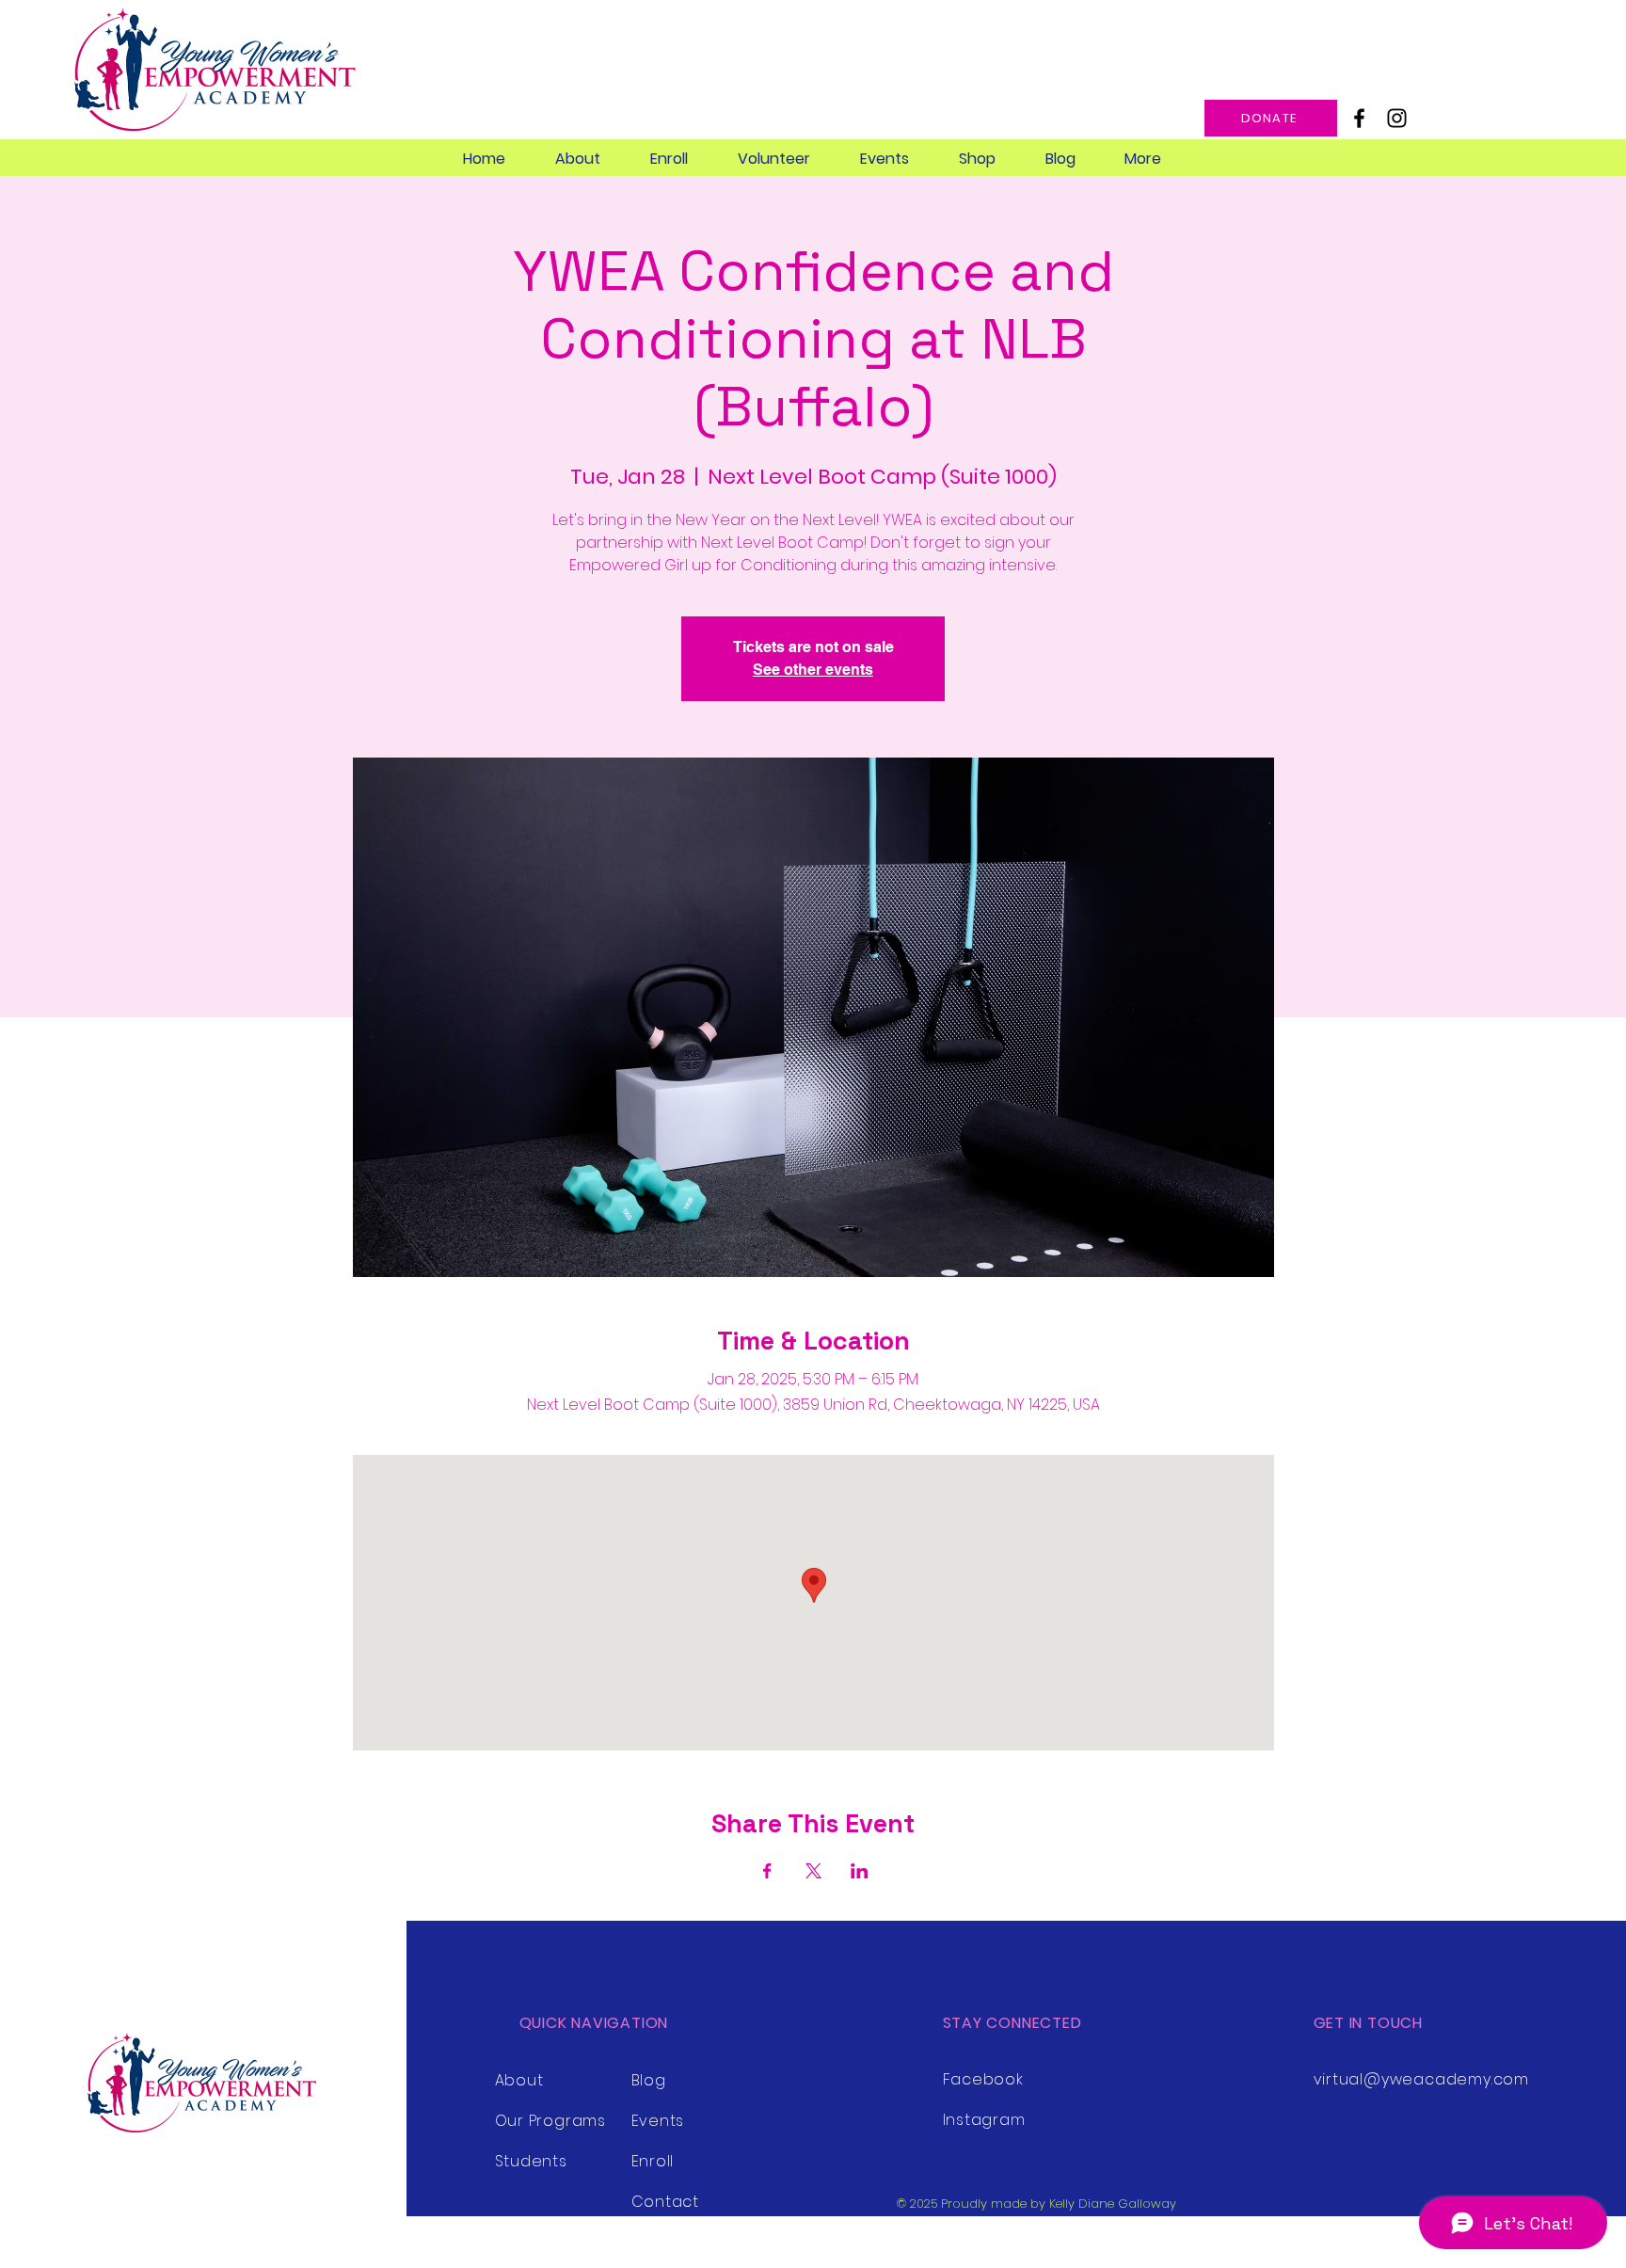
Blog (649, 2080)
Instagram (984, 2120)
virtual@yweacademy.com (1422, 2079)
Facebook (983, 2079)
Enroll (653, 2161)
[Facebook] (1359, 118)
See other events (813, 670)
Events (658, 2121)
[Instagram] (1397, 118)
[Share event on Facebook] (767, 1871)
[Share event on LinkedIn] (860, 1871)
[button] (577, 159)
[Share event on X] (813, 1871)
